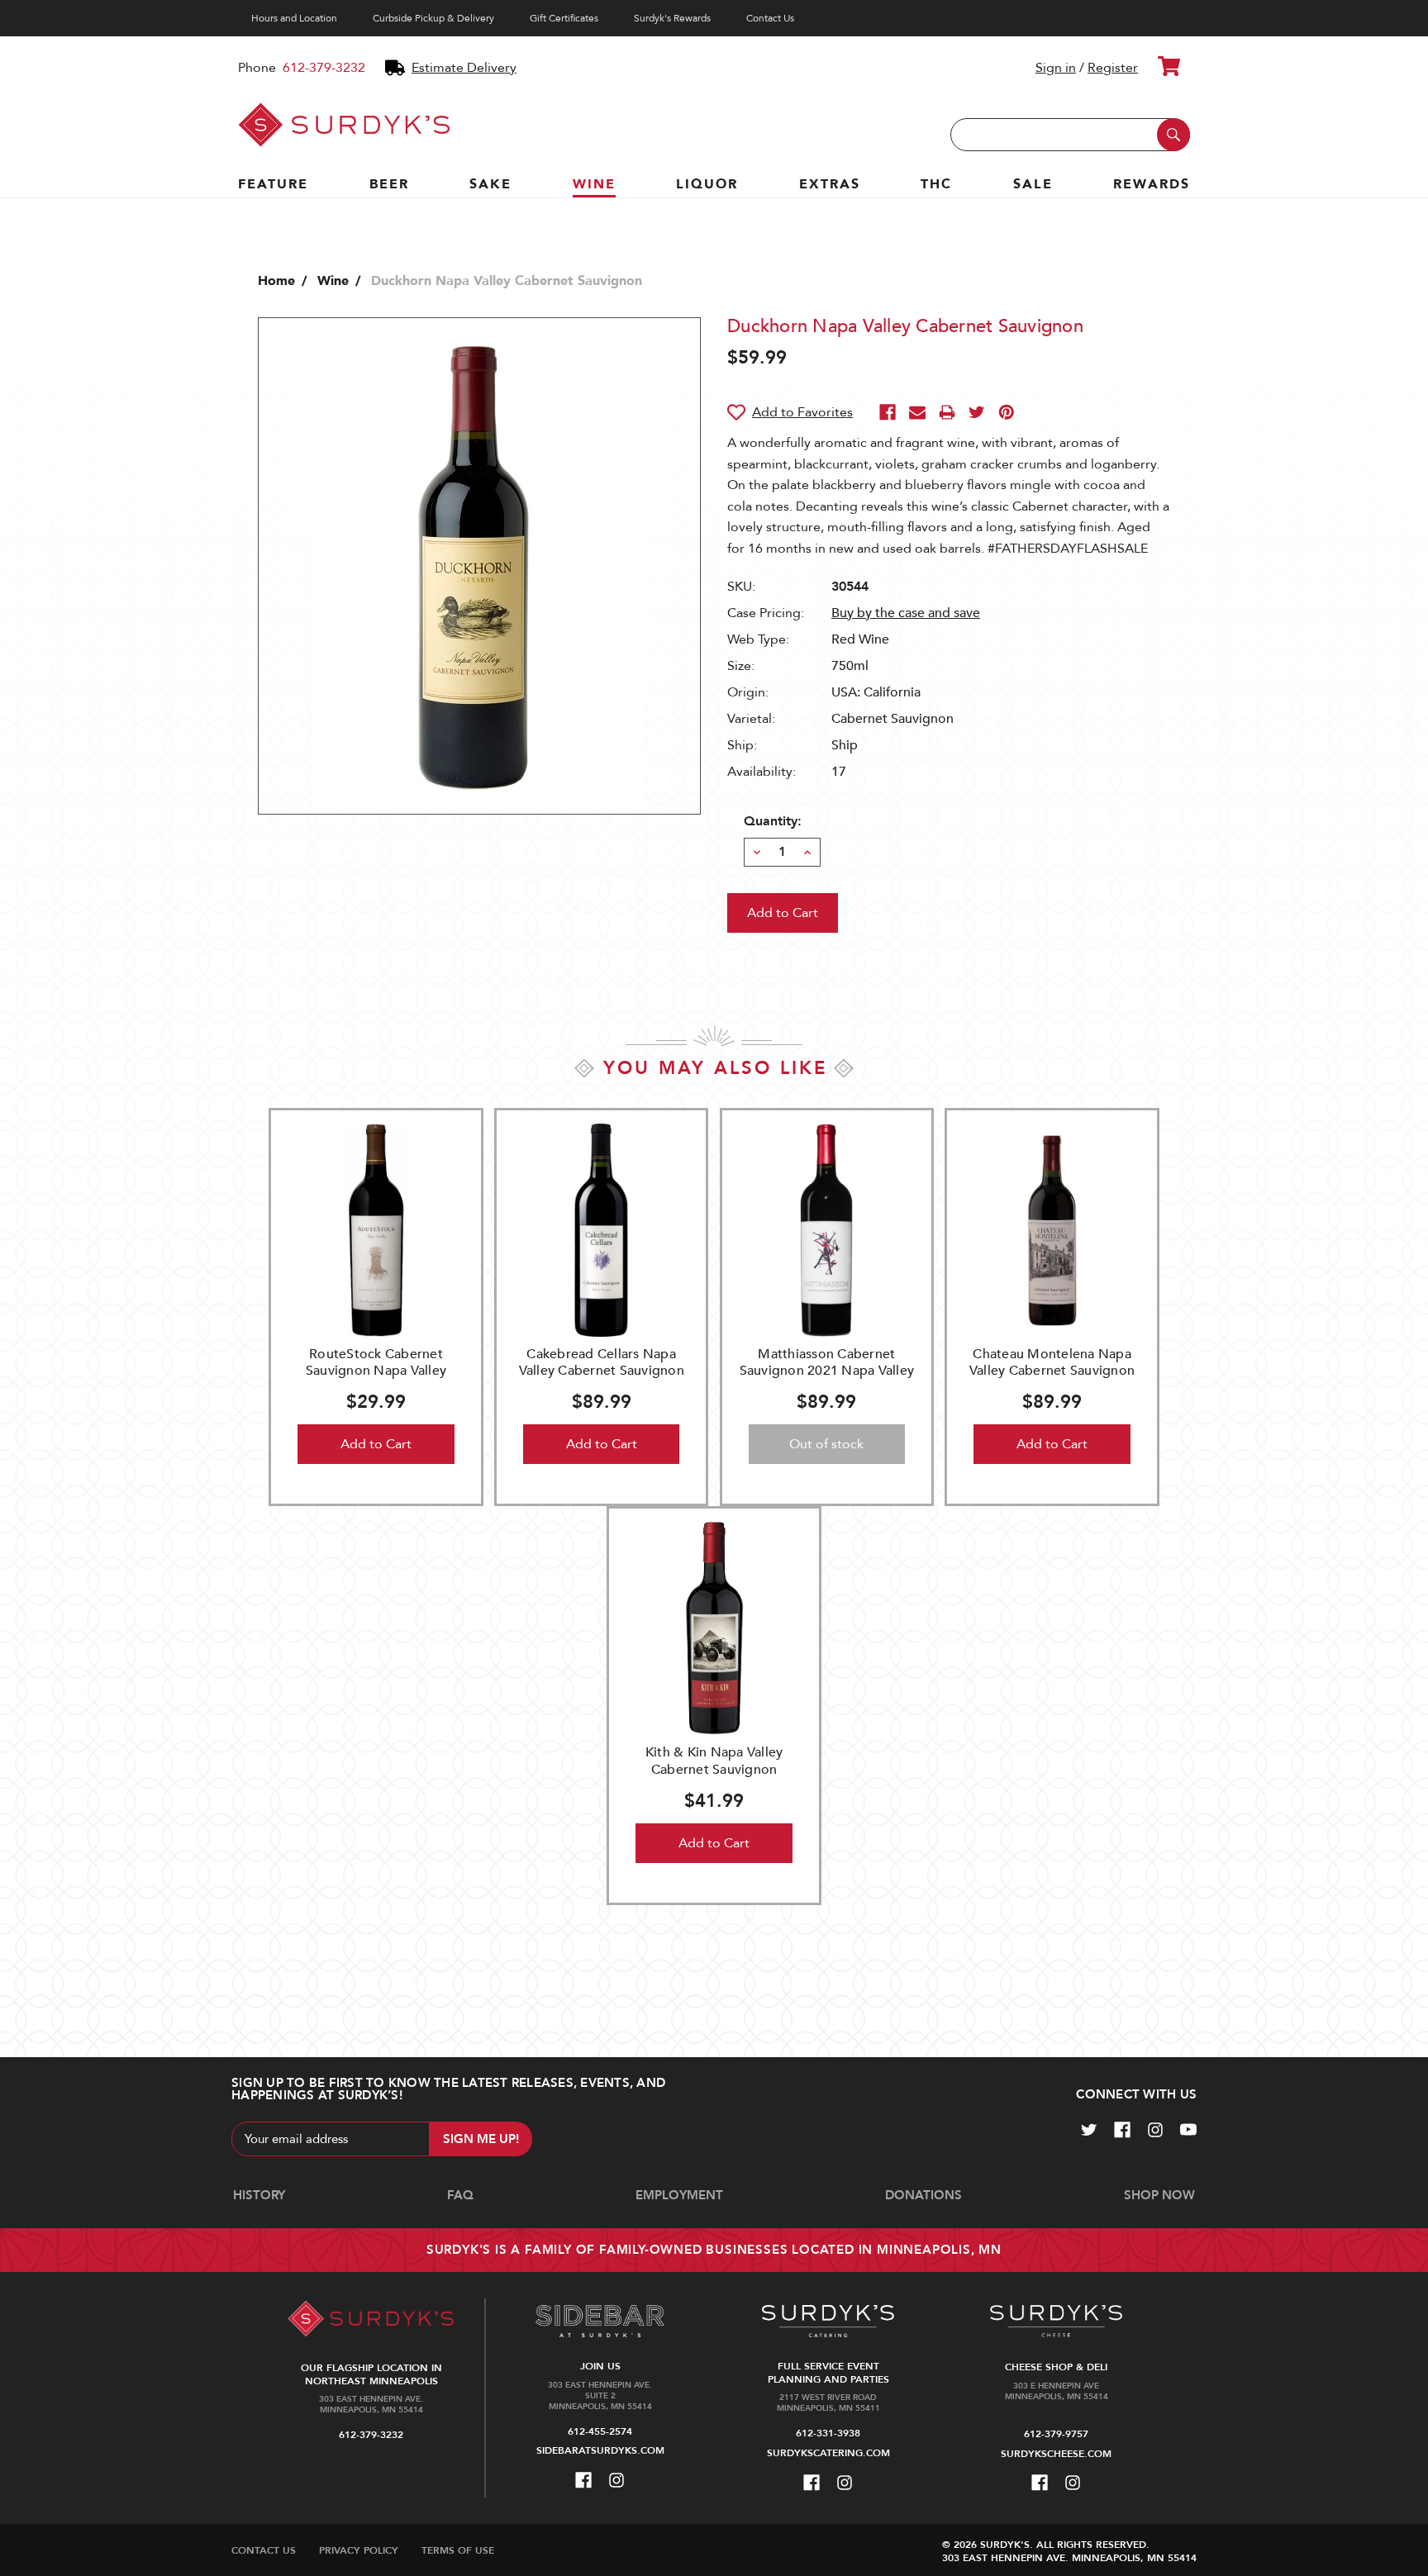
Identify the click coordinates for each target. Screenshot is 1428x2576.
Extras (830, 184)
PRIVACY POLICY (359, 2550)
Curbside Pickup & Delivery (433, 18)
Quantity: (773, 821)
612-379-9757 (1056, 2434)
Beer (389, 184)
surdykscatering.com (828, 2453)
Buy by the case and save (906, 613)
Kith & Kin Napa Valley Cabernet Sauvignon (714, 1761)
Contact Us (770, 18)
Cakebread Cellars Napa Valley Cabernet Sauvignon (602, 1363)
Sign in (1056, 68)
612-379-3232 (324, 68)
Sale (1033, 184)
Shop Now (1159, 2195)
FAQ (460, 2195)
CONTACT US (264, 2550)
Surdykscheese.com (1056, 2454)
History (259, 2195)
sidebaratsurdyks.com (600, 2450)
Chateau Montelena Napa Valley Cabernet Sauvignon (1052, 1363)
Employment (679, 2195)
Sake (490, 184)
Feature (273, 184)
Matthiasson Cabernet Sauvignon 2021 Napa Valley (827, 1363)
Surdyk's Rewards (672, 18)
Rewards (1152, 184)
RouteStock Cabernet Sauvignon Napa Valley (376, 1363)
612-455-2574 (600, 2431)
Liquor (707, 184)
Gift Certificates (564, 18)
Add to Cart (376, 1444)
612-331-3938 (828, 2433)
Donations (923, 2195)
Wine (594, 184)
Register (1113, 68)
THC (936, 184)
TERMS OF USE (458, 2550)
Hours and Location (294, 18)
